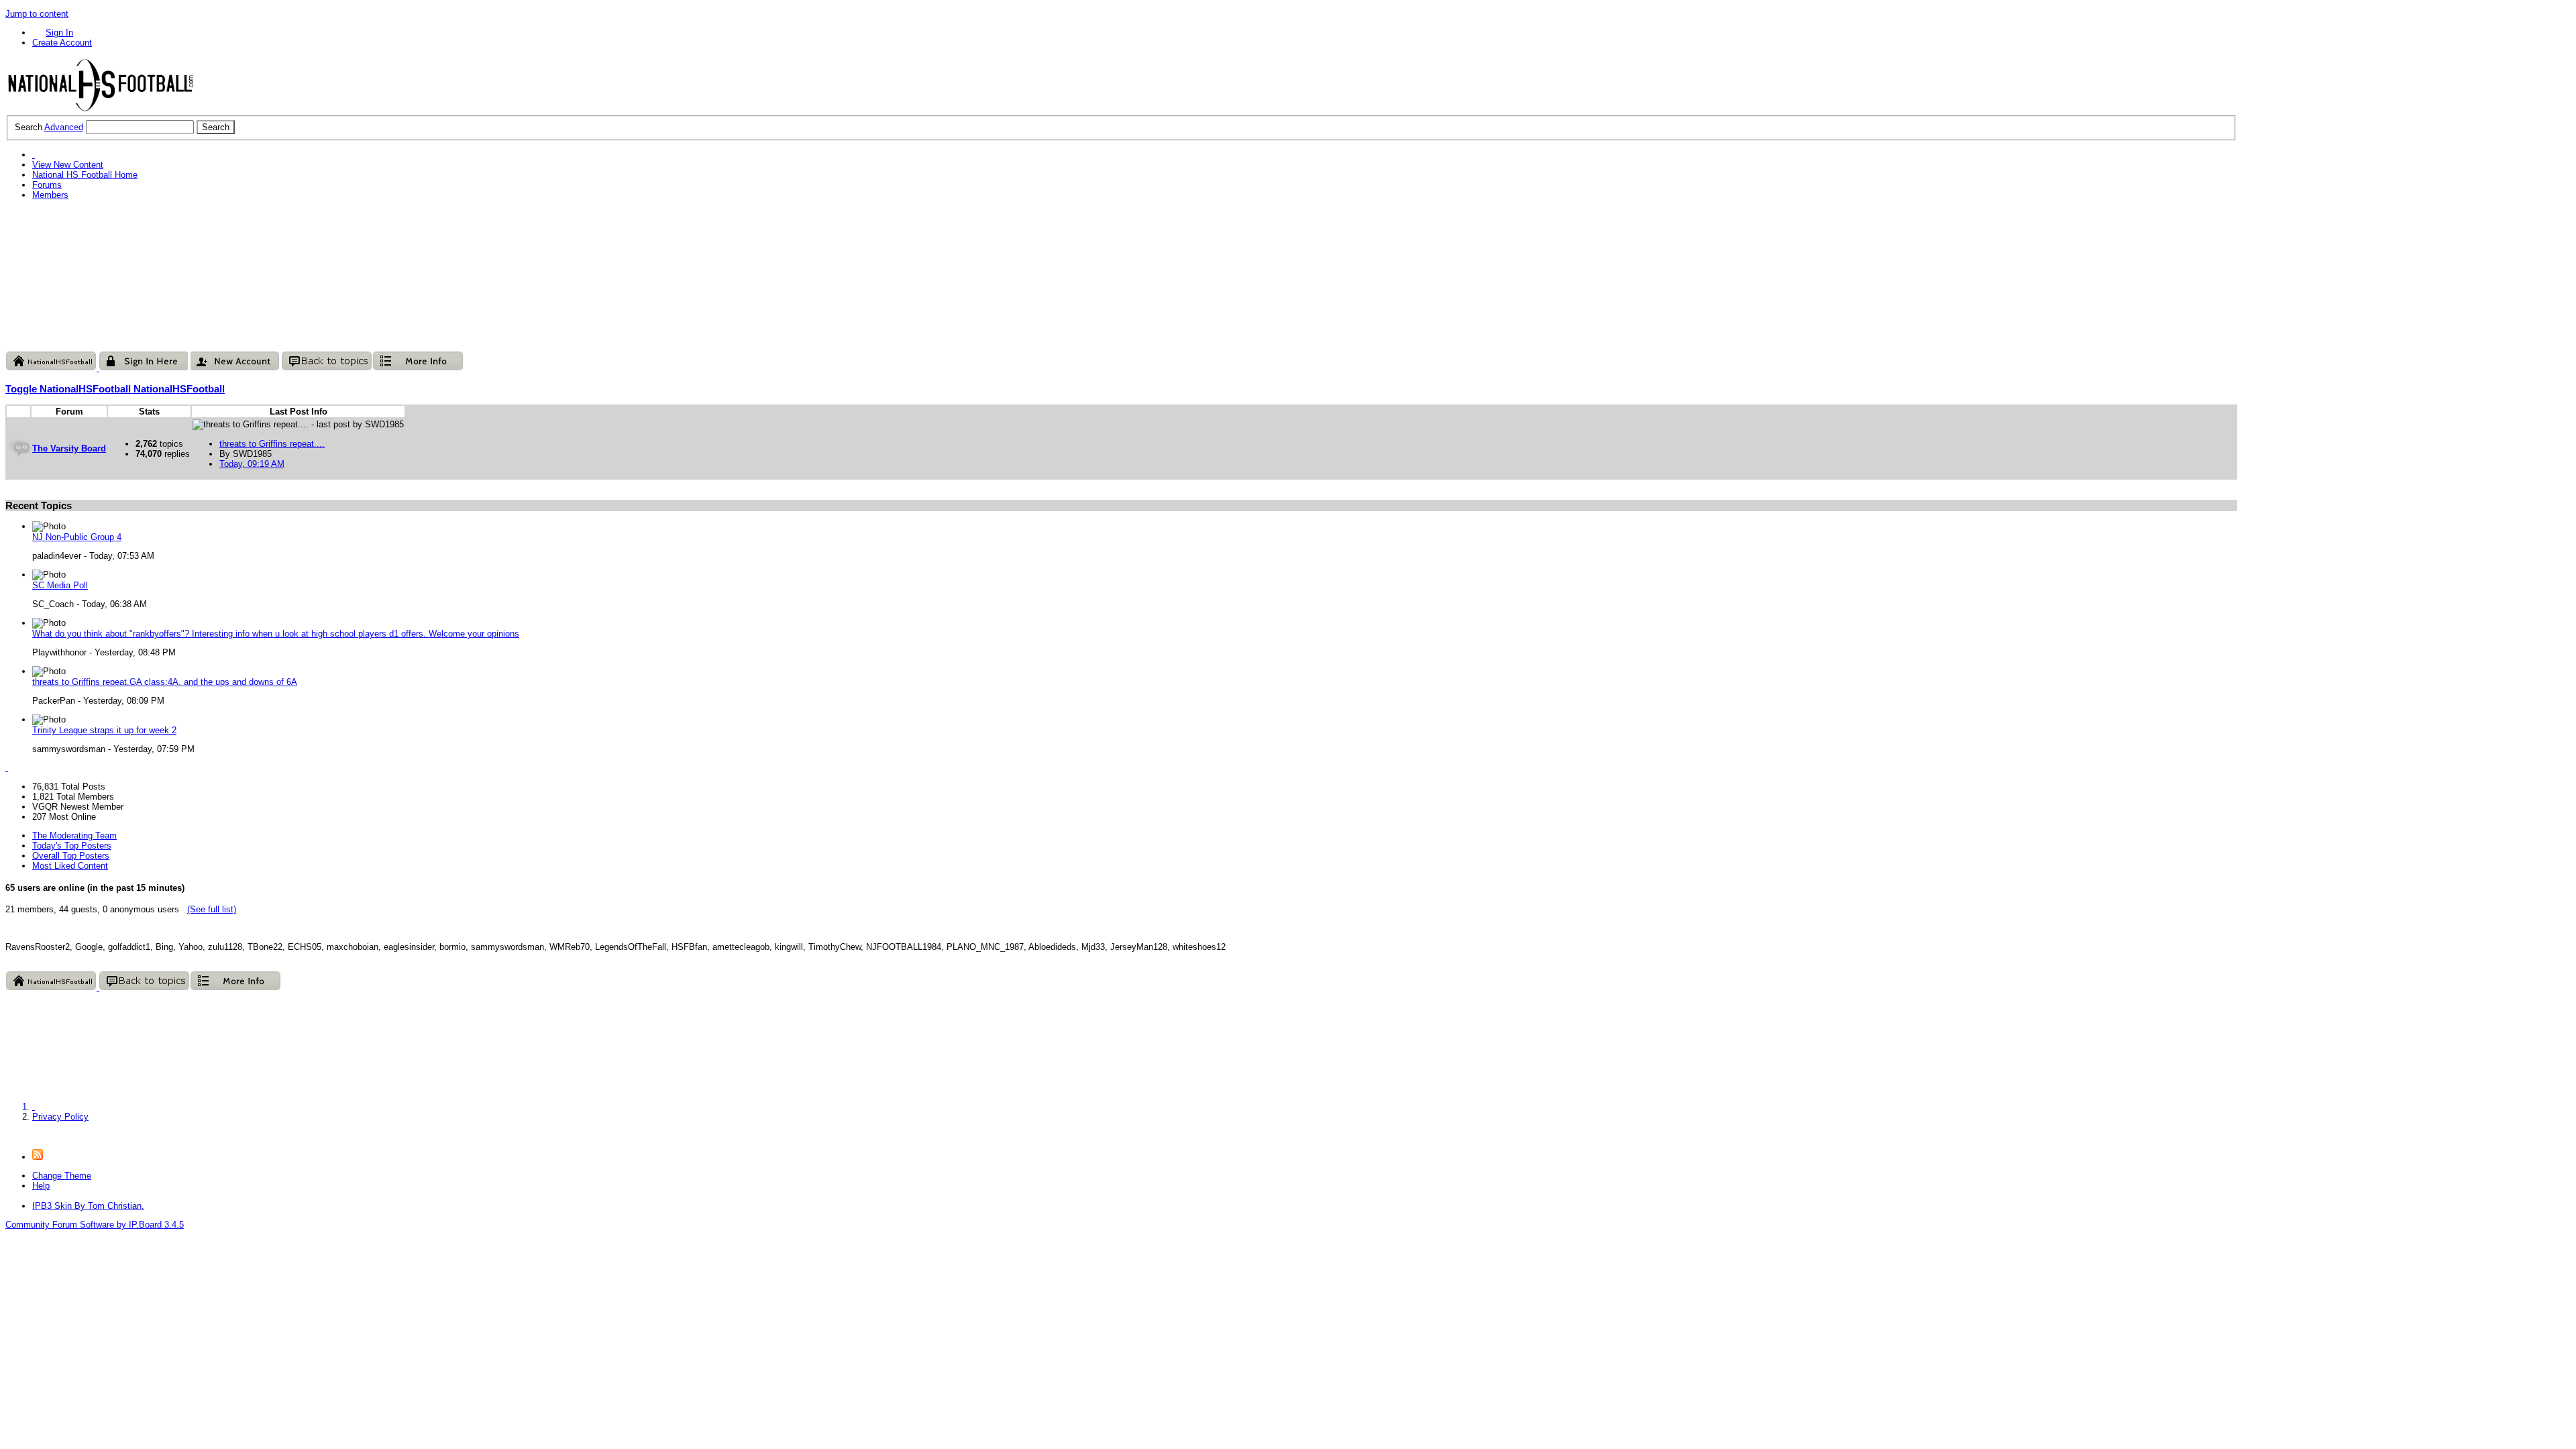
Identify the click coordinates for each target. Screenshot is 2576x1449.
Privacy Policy (60, 1117)
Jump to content (37, 14)
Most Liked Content (70, 866)
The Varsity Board (69, 448)
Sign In (59, 33)
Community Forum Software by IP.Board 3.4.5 (95, 1225)
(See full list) (212, 909)
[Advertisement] (250, 239)
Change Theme (62, 1176)
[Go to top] (9, 1135)
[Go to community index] (101, 110)
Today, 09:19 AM (252, 464)
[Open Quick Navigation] (34, 155)
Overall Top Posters (71, 856)
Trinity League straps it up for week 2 (104, 730)
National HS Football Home (85, 175)
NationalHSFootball (179, 389)
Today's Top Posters (72, 846)
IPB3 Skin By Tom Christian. (88, 1206)
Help (41, 1186)
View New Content (68, 165)
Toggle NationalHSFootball (69, 389)
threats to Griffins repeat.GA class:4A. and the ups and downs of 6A (165, 682)
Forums (47, 185)
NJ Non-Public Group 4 (77, 537)
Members (50, 195)
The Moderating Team (74, 836)
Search (29, 127)
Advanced (64, 127)
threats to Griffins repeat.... (272, 444)
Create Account (62, 43)
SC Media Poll (60, 585)
